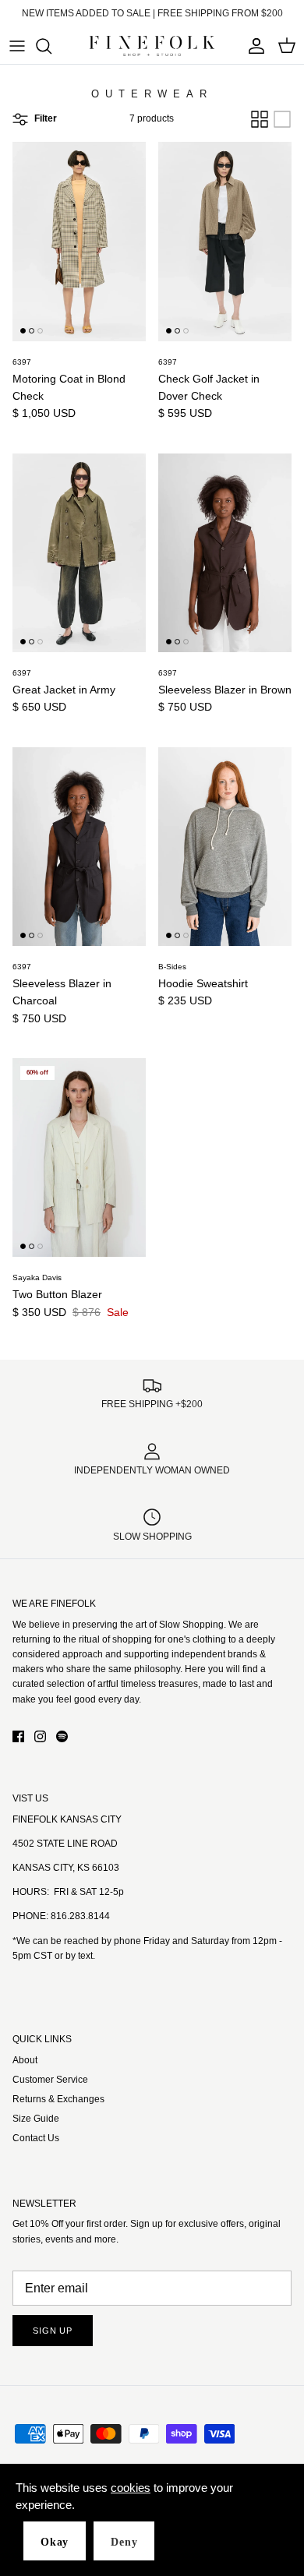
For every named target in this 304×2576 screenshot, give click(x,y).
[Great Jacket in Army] (79, 553)
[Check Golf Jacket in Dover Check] (225, 241)
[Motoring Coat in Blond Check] (79, 241)
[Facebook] (18, 1736)
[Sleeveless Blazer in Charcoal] (79, 847)
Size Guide (36, 2119)
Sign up (53, 2331)
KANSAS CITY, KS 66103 (66, 1868)
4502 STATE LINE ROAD (65, 1844)
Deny (124, 2542)
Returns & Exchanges (58, 2099)
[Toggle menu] (17, 46)
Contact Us (36, 2138)
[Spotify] (62, 1736)
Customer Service (50, 2080)
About (25, 2060)
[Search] (51, 46)
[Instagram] (40, 1736)
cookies (131, 2488)
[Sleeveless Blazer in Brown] (225, 553)
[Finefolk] (152, 46)
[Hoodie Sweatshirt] (225, 847)
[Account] (253, 46)
